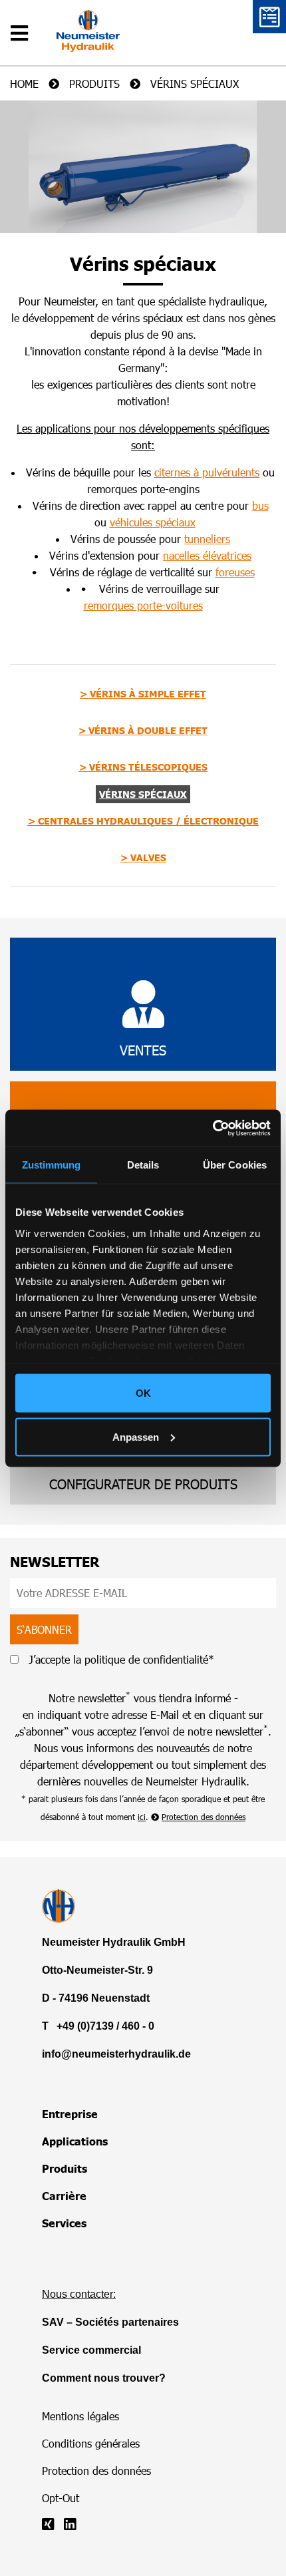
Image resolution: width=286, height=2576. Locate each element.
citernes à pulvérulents (207, 472)
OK (143, 1393)
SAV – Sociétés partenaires (110, 2322)
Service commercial (91, 2350)
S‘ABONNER (44, 1629)
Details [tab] (143, 1165)
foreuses (235, 572)
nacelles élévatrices (207, 555)
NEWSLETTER (55, 1562)
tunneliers (207, 539)
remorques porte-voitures (143, 605)
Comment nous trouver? (104, 2378)
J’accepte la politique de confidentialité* (120, 1659)
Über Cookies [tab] (235, 1165)
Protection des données (204, 1817)
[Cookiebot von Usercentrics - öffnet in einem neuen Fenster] (213, 1128)
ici (142, 1817)
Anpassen (136, 1436)
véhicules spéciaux (153, 522)
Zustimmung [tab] (52, 1165)
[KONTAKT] (269, 17)
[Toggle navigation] (23, 23)
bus (260, 505)
